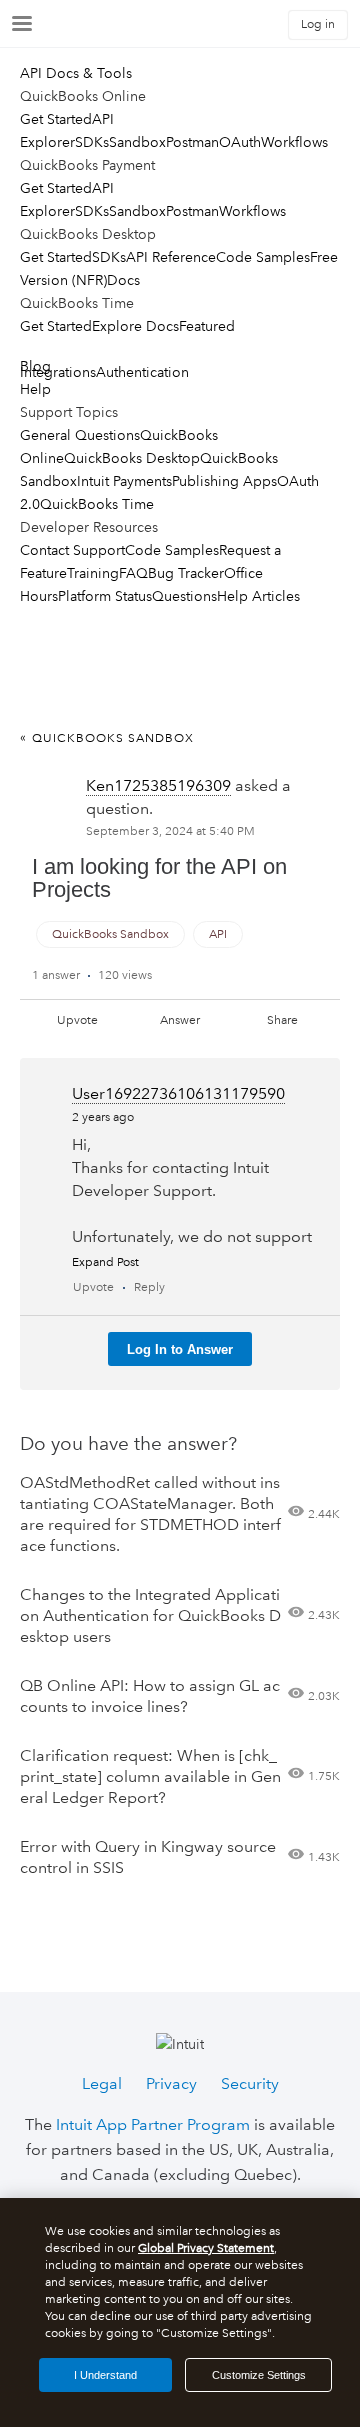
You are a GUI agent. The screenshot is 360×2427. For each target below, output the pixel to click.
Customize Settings (259, 2375)
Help (35, 389)
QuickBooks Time (97, 504)
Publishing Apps (224, 481)
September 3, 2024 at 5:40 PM (170, 831)
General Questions (80, 435)
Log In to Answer (180, 1349)
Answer (180, 1020)
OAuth (240, 142)
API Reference (171, 257)
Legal (102, 2083)
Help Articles (258, 596)
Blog (35, 366)
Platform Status (105, 596)
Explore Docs (135, 326)
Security (250, 2083)
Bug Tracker (186, 573)
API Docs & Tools (76, 73)
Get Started (56, 119)
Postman (192, 142)
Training (93, 573)
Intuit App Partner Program (153, 2124)
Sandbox (137, 142)
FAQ (133, 573)
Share (282, 1020)
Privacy (171, 2083)
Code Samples (263, 257)
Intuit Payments (124, 481)
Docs (123, 280)
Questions (184, 596)
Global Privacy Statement (206, 2248)
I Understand (105, 2375)
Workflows (294, 142)
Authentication (142, 372)
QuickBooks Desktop (132, 458)
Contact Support (72, 550)
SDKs (92, 142)
